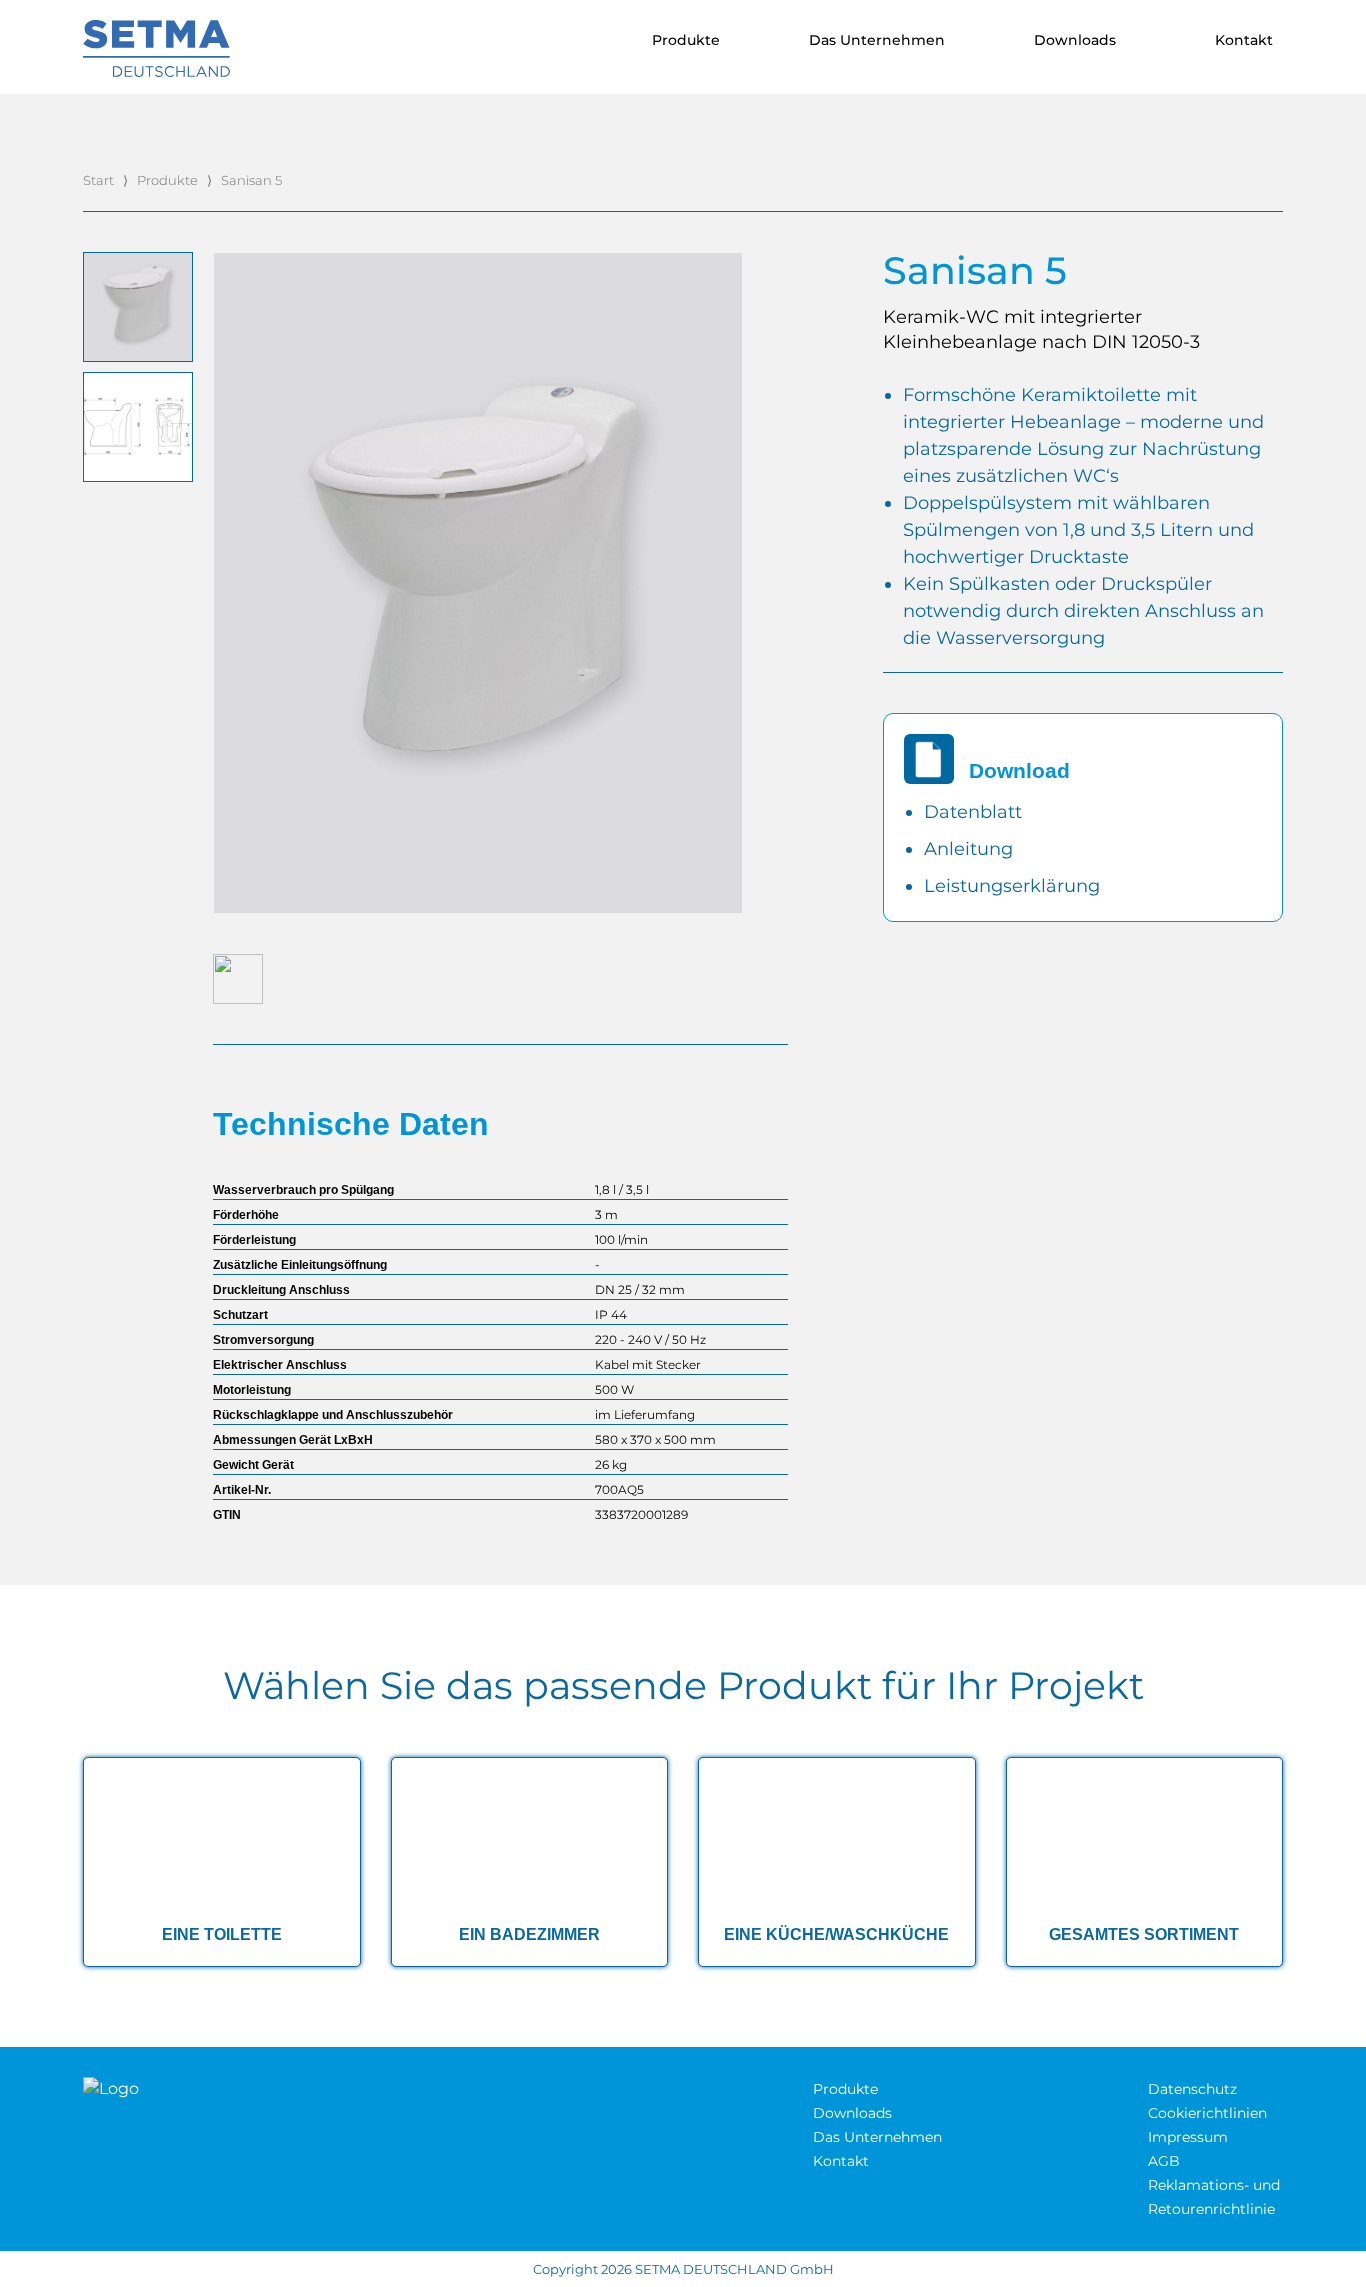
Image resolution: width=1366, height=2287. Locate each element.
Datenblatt (973, 812)
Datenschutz (1192, 2089)
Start (98, 180)
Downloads (852, 2113)
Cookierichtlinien (1207, 2113)
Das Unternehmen (877, 2137)
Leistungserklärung (1012, 886)
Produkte (167, 180)
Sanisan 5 (251, 180)
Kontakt (841, 2161)
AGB (1164, 2161)
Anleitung (968, 849)
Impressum (1188, 2137)
